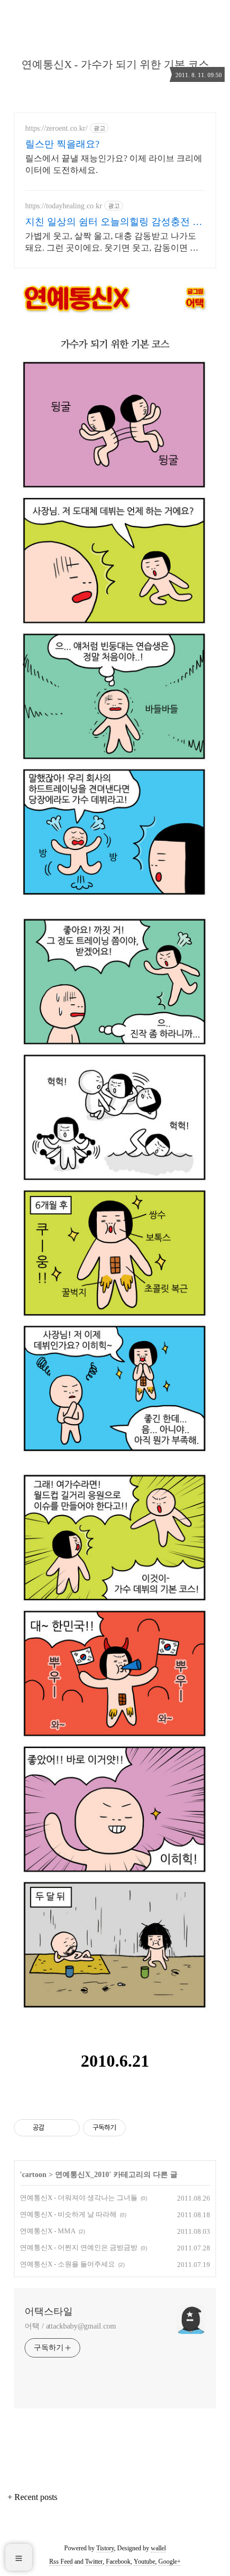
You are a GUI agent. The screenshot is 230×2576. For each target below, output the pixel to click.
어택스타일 (49, 2311)
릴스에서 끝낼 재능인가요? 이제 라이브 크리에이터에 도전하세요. (114, 164)
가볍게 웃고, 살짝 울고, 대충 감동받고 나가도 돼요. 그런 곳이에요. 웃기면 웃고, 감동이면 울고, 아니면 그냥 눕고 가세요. (112, 243)
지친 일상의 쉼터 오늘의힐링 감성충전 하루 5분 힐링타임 (114, 222)
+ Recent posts (32, 2497)
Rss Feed (61, 2562)
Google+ (170, 2562)
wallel (158, 2548)
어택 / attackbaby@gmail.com (70, 2326)
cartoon (34, 2175)
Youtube (144, 2562)
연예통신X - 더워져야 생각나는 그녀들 (79, 2198)
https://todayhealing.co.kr (64, 206)
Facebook (118, 2562)
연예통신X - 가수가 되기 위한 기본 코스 (115, 64)
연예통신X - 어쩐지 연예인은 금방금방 (79, 2247)
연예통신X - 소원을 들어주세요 (67, 2264)
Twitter (94, 2562)
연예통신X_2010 (82, 2175)
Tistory (105, 2548)
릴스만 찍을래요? (62, 144)
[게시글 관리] (68, 2128)
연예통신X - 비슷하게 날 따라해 (68, 2214)
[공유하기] (54, 2128)
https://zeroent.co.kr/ (56, 128)
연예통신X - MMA (48, 2231)
